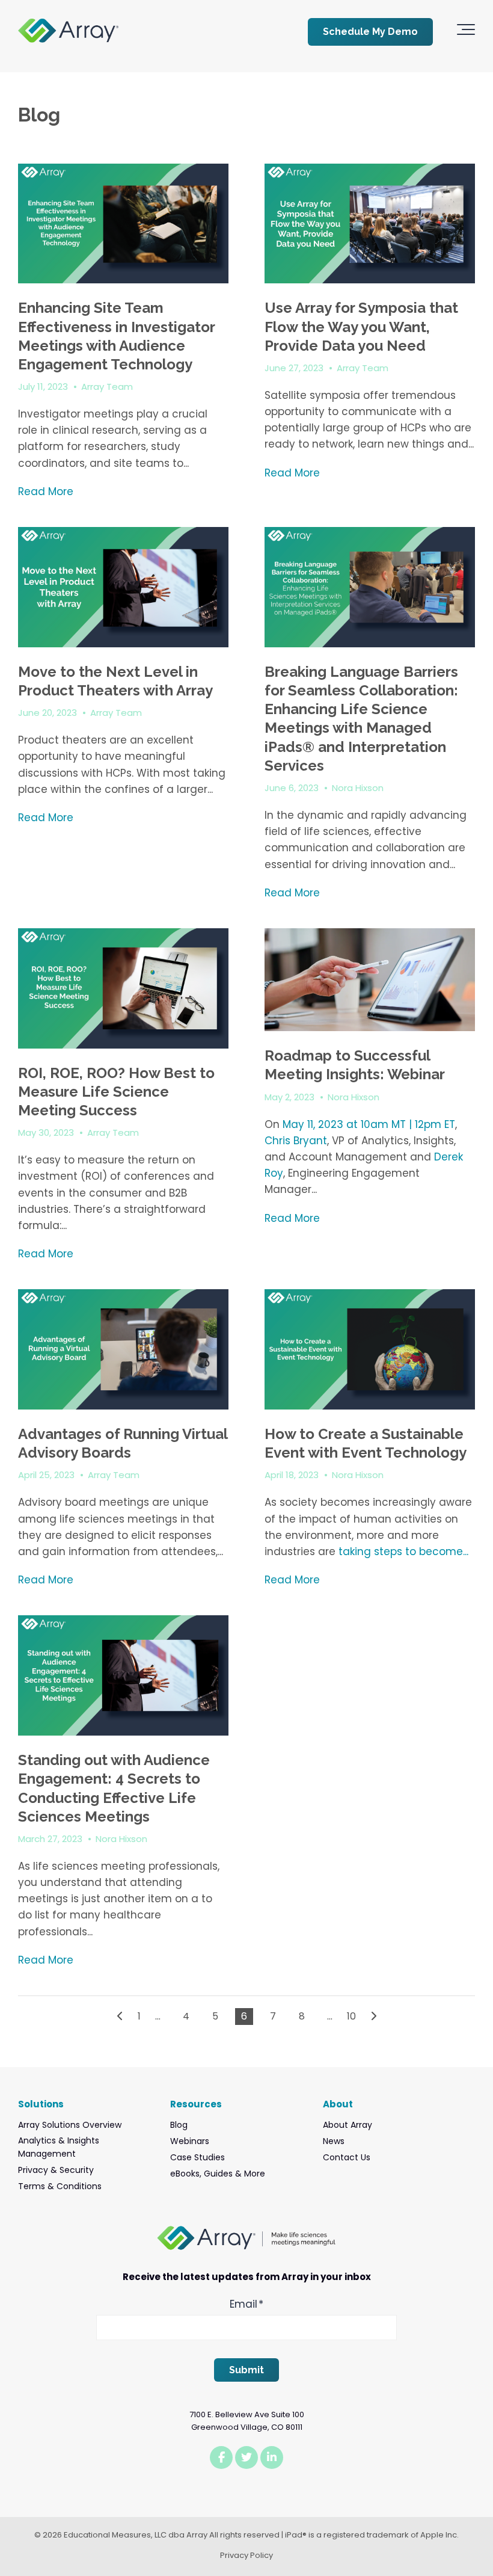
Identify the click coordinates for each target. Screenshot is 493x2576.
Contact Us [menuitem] (347, 2157)
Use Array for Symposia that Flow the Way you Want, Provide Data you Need (361, 326)
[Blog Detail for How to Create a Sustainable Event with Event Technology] (370, 1349)
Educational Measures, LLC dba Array (136, 2535)
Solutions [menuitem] (41, 2104)
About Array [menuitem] (348, 2125)
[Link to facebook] (221, 2457)
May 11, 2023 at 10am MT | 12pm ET (369, 1124)
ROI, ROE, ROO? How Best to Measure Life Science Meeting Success (116, 1092)
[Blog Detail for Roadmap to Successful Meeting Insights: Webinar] (370, 980)
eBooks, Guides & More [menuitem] (218, 2174)
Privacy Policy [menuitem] (246, 2555)
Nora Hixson (358, 788)
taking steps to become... (403, 1551)
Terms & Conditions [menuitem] (60, 2186)
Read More (46, 491)
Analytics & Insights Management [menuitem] (59, 2147)
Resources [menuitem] (196, 2104)
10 (351, 2016)
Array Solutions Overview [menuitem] (70, 2125)
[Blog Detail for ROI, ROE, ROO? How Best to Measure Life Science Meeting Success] (123, 988)
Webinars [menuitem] (190, 2141)
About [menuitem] (338, 2104)
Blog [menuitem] (179, 2125)
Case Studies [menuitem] (198, 2157)
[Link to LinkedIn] (272, 2457)
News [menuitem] (334, 2141)
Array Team (107, 387)
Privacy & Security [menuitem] (56, 2170)
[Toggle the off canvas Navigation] (466, 32)
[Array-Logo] (68, 32)
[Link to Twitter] (246, 2457)
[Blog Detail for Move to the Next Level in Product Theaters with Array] (123, 587)
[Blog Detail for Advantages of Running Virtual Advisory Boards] (123, 1349)
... (158, 2016)
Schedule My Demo (370, 32)
